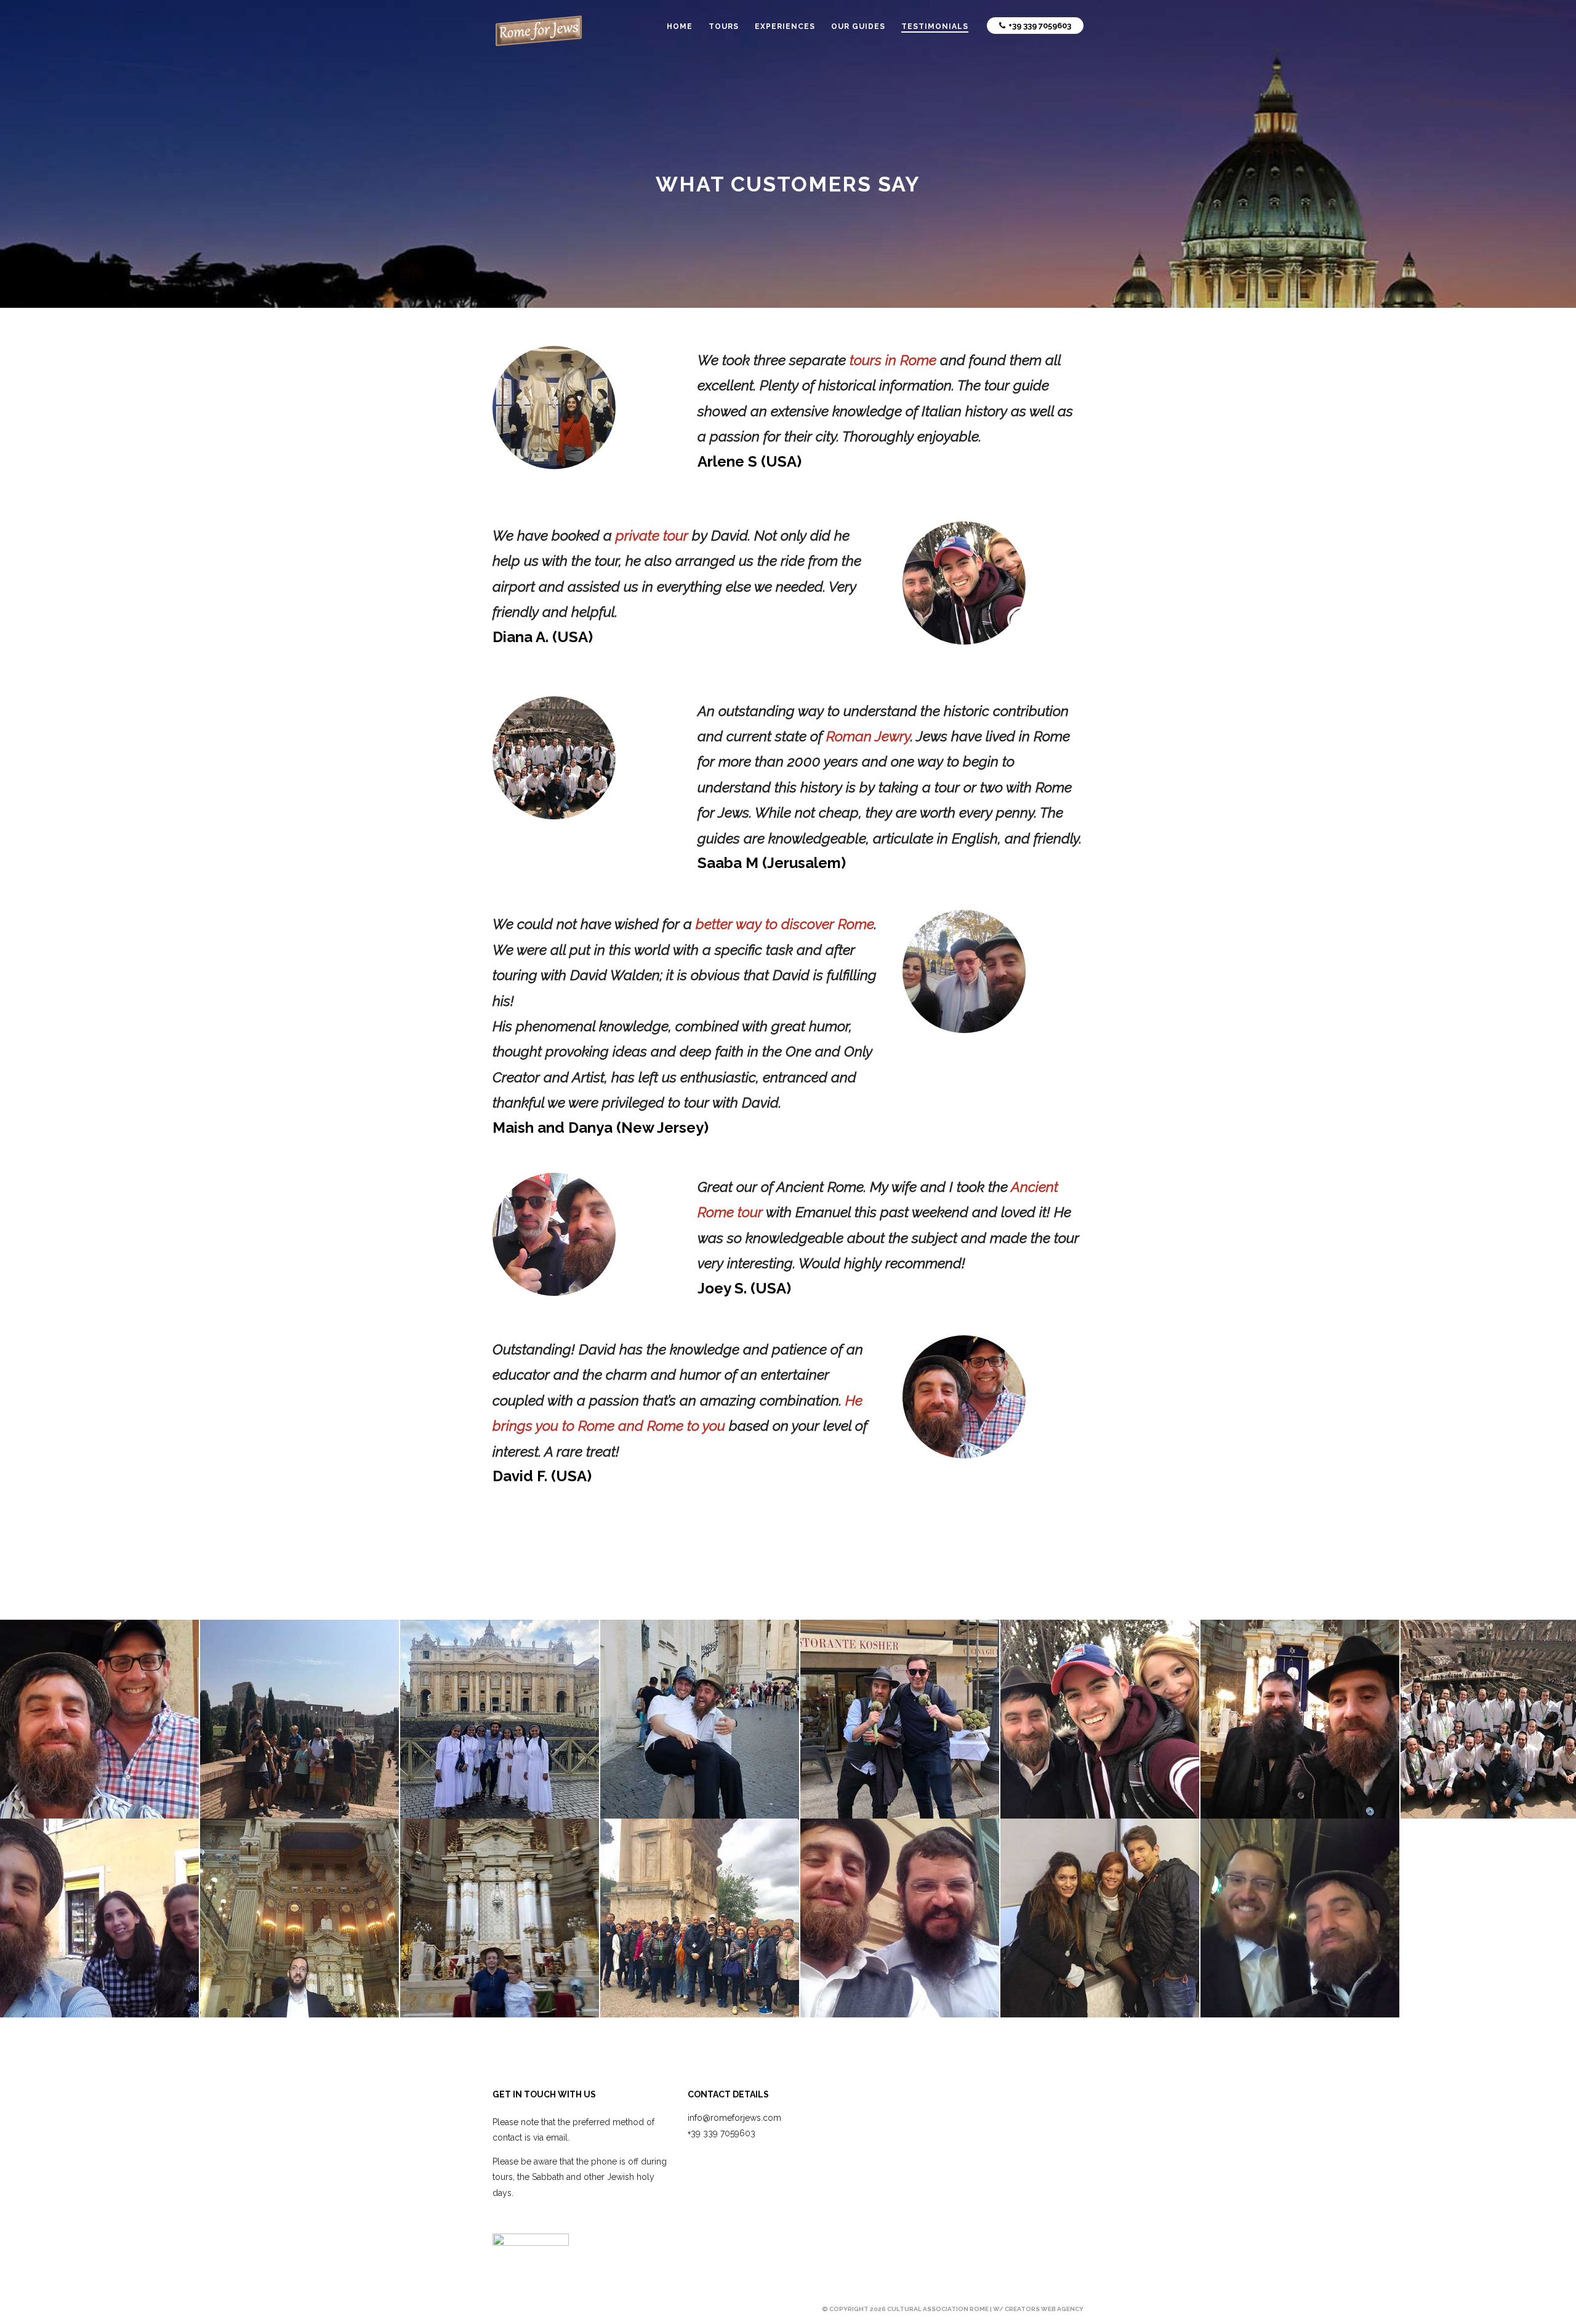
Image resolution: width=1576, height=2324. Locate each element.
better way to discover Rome (785, 924)
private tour (652, 535)
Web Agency (1062, 2309)
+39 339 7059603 (722, 2133)
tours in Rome (893, 360)
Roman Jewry (868, 736)
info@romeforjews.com (734, 2118)
